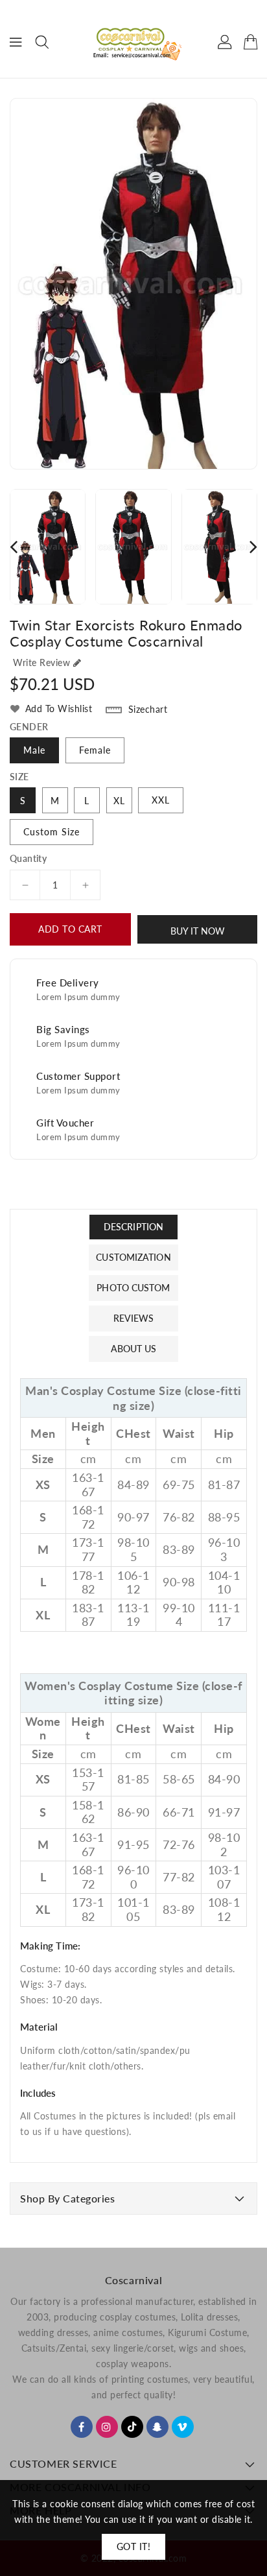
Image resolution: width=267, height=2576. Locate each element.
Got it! (134, 2546)
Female (95, 750)
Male (34, 750)
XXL (161, 800)
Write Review (41, 662)
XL (119, 801)
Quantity (28, 859)
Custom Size (52, 832)
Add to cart (70, 929)
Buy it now (198, 931)
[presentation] (14, 546)
